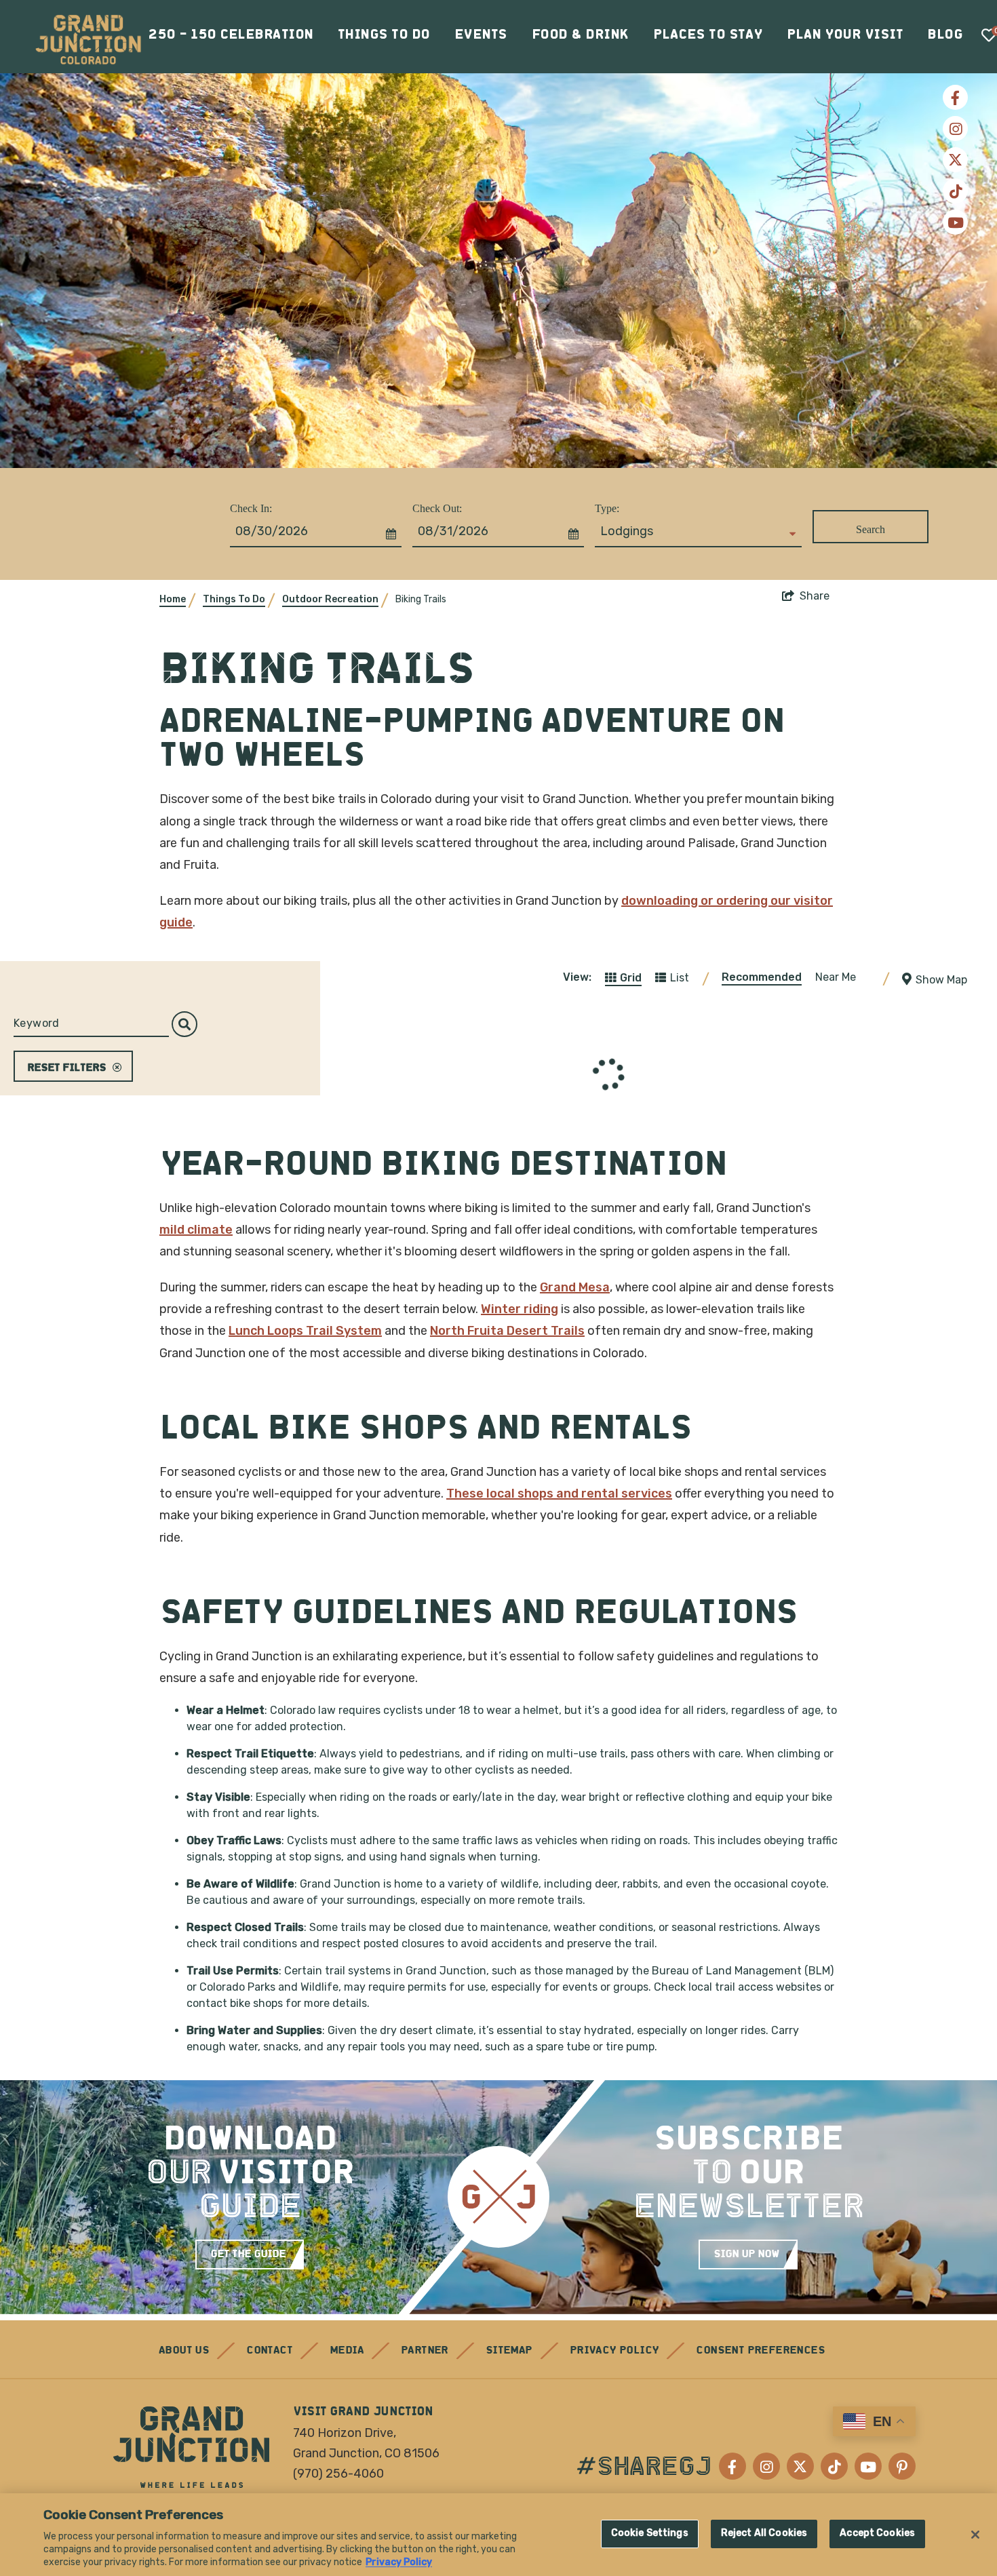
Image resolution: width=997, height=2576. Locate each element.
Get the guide (248, 2255)
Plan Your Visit (845, 35)
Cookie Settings (650, 2534)
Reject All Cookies (764, 2534)
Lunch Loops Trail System (305, 1331)
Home (173, 599)
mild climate (196, 1230)
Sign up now (746, 2255)
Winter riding (520, 1309)
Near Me (836, 977)
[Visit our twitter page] (955, 160)
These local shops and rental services (559, 1494)
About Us (184, 2351)
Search (871, 529)
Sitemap (509, 2351)
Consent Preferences (760, 2351)
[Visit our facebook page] (955, 97)
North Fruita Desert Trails (507, 1331)
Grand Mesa (575, 1287)
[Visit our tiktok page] (955, 191)
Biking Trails (421, 599)
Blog (945, 35)
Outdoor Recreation (330, 599)
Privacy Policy (614, 2351)
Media (347, 2351)
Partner (425, 2351)
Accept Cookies (877, 2534)
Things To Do (384, 35)
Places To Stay (708, 35)
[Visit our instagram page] (955, 129)
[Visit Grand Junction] (88, 39)
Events (481, 35)
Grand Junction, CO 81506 (366, 2453)
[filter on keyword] (184, 1024)
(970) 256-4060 (338, 2474)
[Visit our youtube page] (955, 222)
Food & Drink (580, 35)
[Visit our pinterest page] (902, 2466)
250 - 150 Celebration (231, 35)
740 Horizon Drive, (345, 2433)
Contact (269, 2351)
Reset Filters (66, 1068)
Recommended (762, 977)
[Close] (975, 2535)
